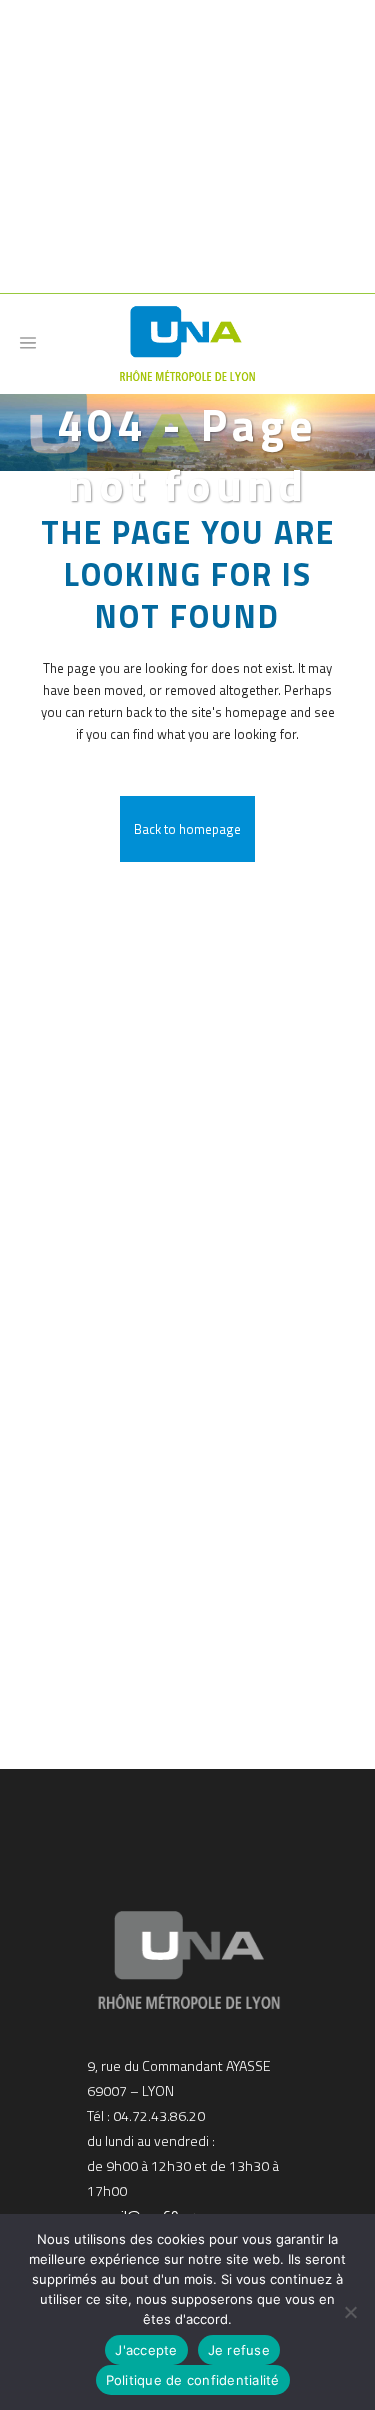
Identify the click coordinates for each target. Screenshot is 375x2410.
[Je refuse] (350, 2312)
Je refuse (239, 2350)
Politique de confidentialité (193, 2380)
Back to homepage (187, 829)
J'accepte (146, 2350)
